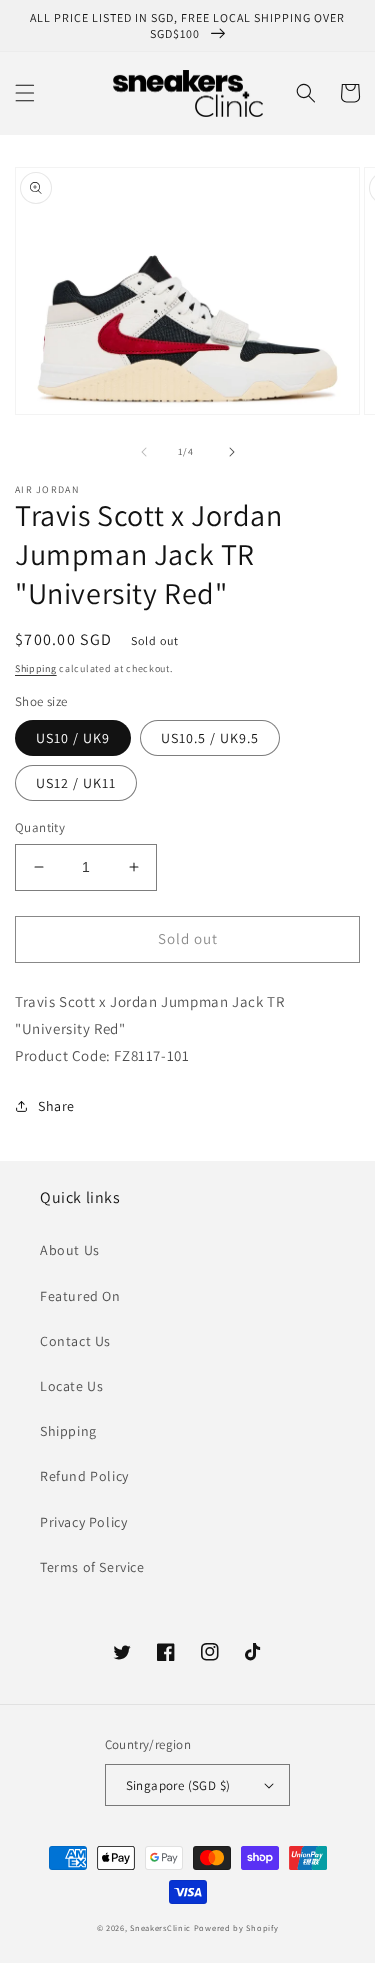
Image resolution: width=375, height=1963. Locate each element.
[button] (25, 93)
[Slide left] (144, 452)
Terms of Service (92, 1567)
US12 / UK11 (76, 783)
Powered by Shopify (236, 1927)
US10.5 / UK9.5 (210, 738)
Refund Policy (84, 1476)
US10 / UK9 (73, 738)
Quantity (40, 827)
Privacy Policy (83, 1522)
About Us (70, 1250)
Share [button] (56, 1106)
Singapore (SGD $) (178, 1785)
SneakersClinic (160, 1927)
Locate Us (71, 1386)
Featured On (80, 1296)
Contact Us (75, 1341)
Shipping (36, 668)
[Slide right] (232, 452)
